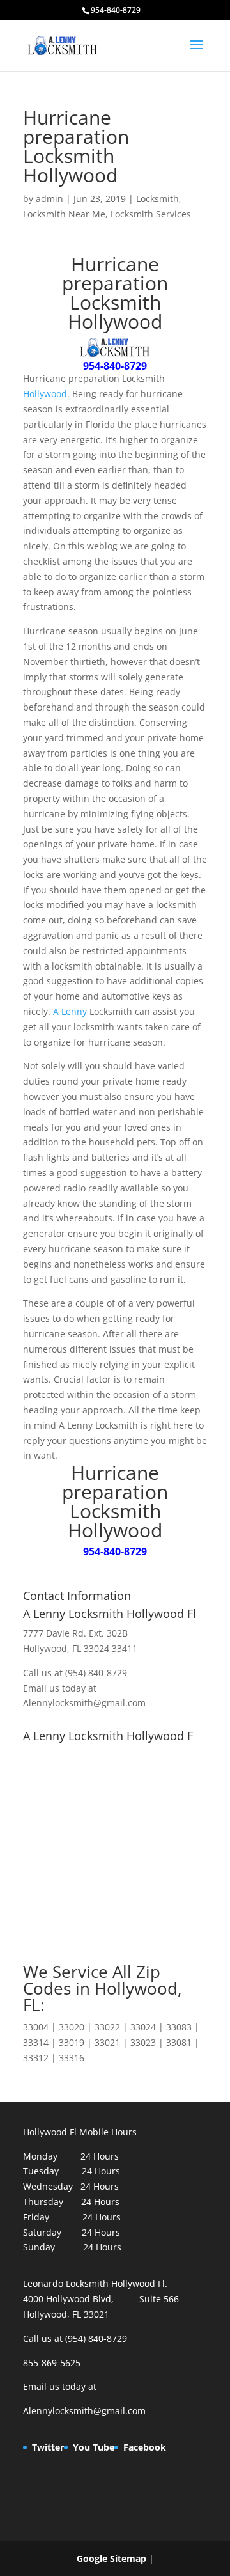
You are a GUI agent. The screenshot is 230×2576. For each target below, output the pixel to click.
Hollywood (45, 394)
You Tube (94, 2447)
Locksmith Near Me (64, 214)
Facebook (145, 2447)
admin (50, 199)
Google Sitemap (111, 2558)
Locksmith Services (151, 214)
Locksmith (157, 199)
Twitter (48, 2447)
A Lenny (70, 1011)
